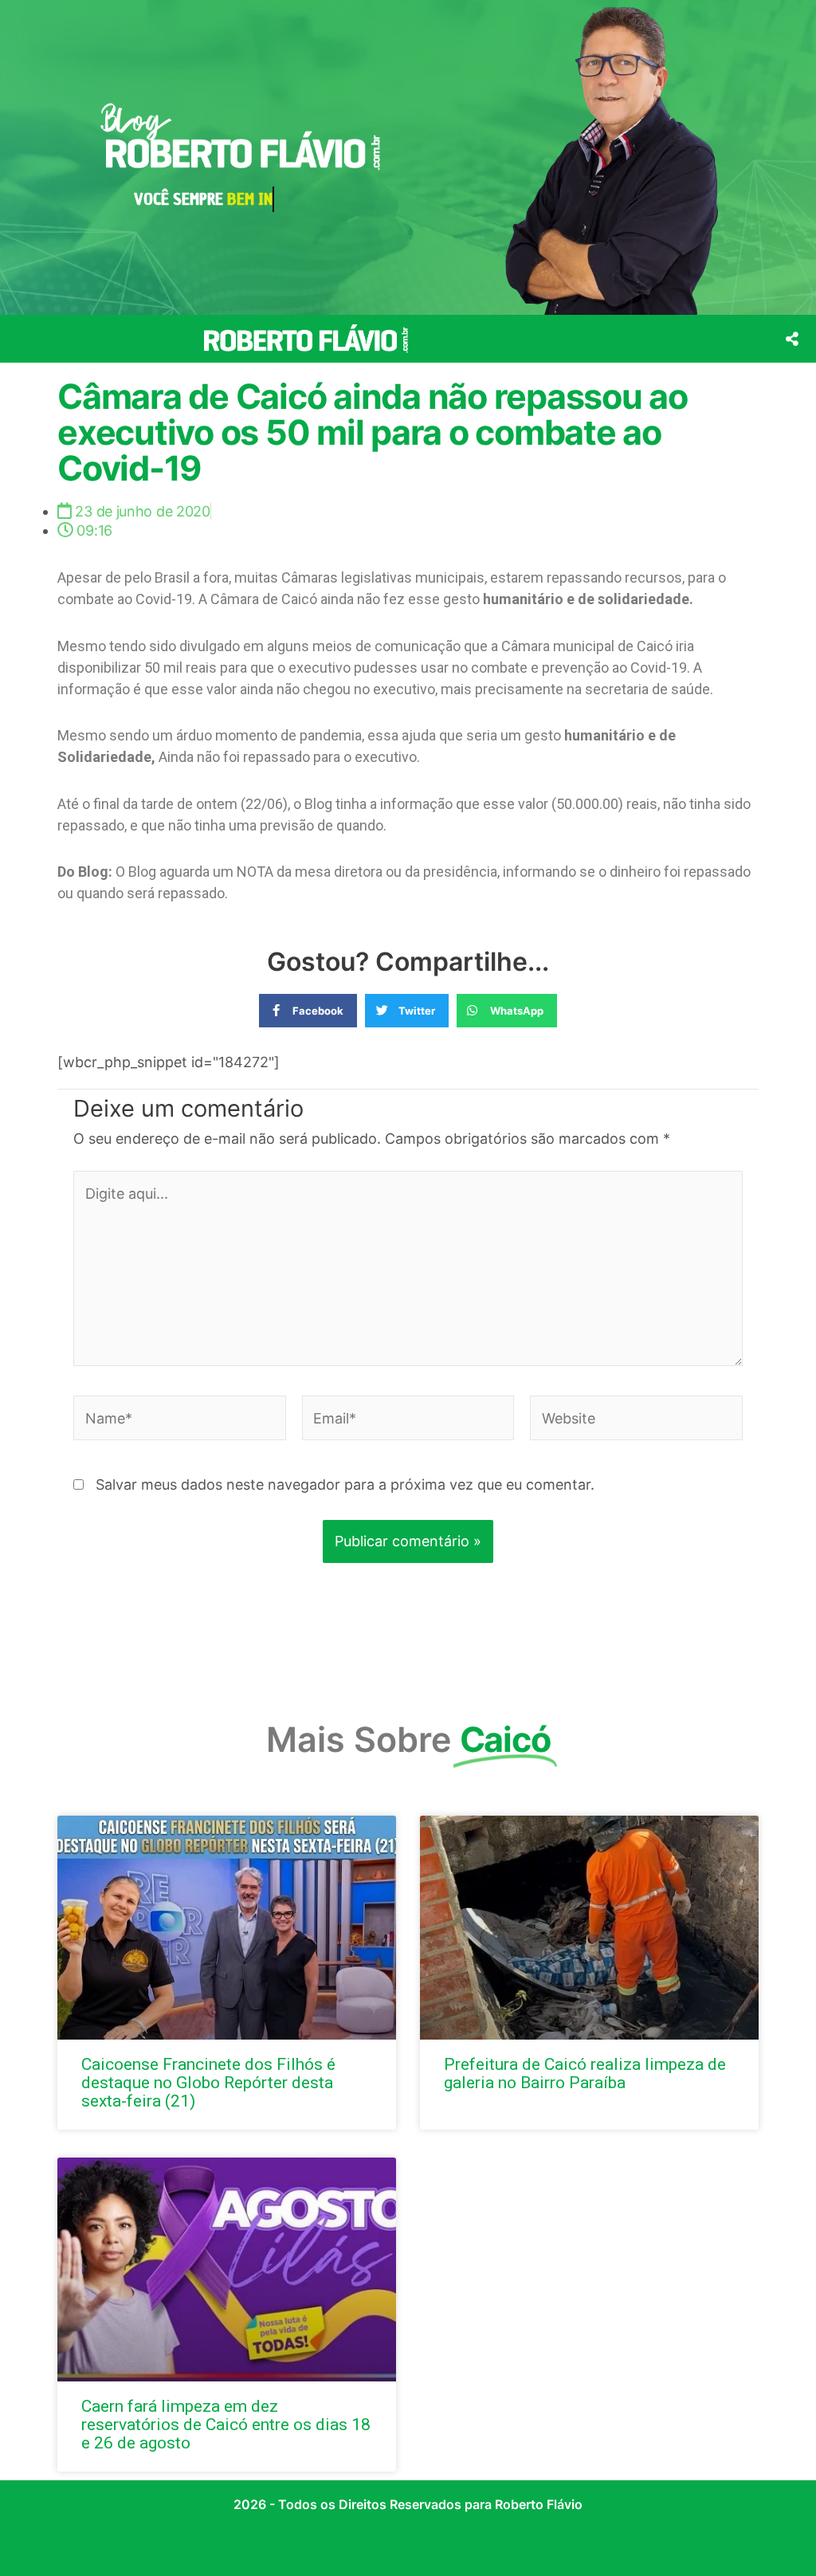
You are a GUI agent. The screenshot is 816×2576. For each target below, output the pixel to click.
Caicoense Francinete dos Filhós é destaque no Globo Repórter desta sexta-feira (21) (208, 2083)
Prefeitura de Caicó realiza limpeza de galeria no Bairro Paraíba (585, 2073)
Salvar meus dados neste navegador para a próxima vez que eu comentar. (345, 1484)
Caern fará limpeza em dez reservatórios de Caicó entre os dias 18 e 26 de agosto (226, 2425)
